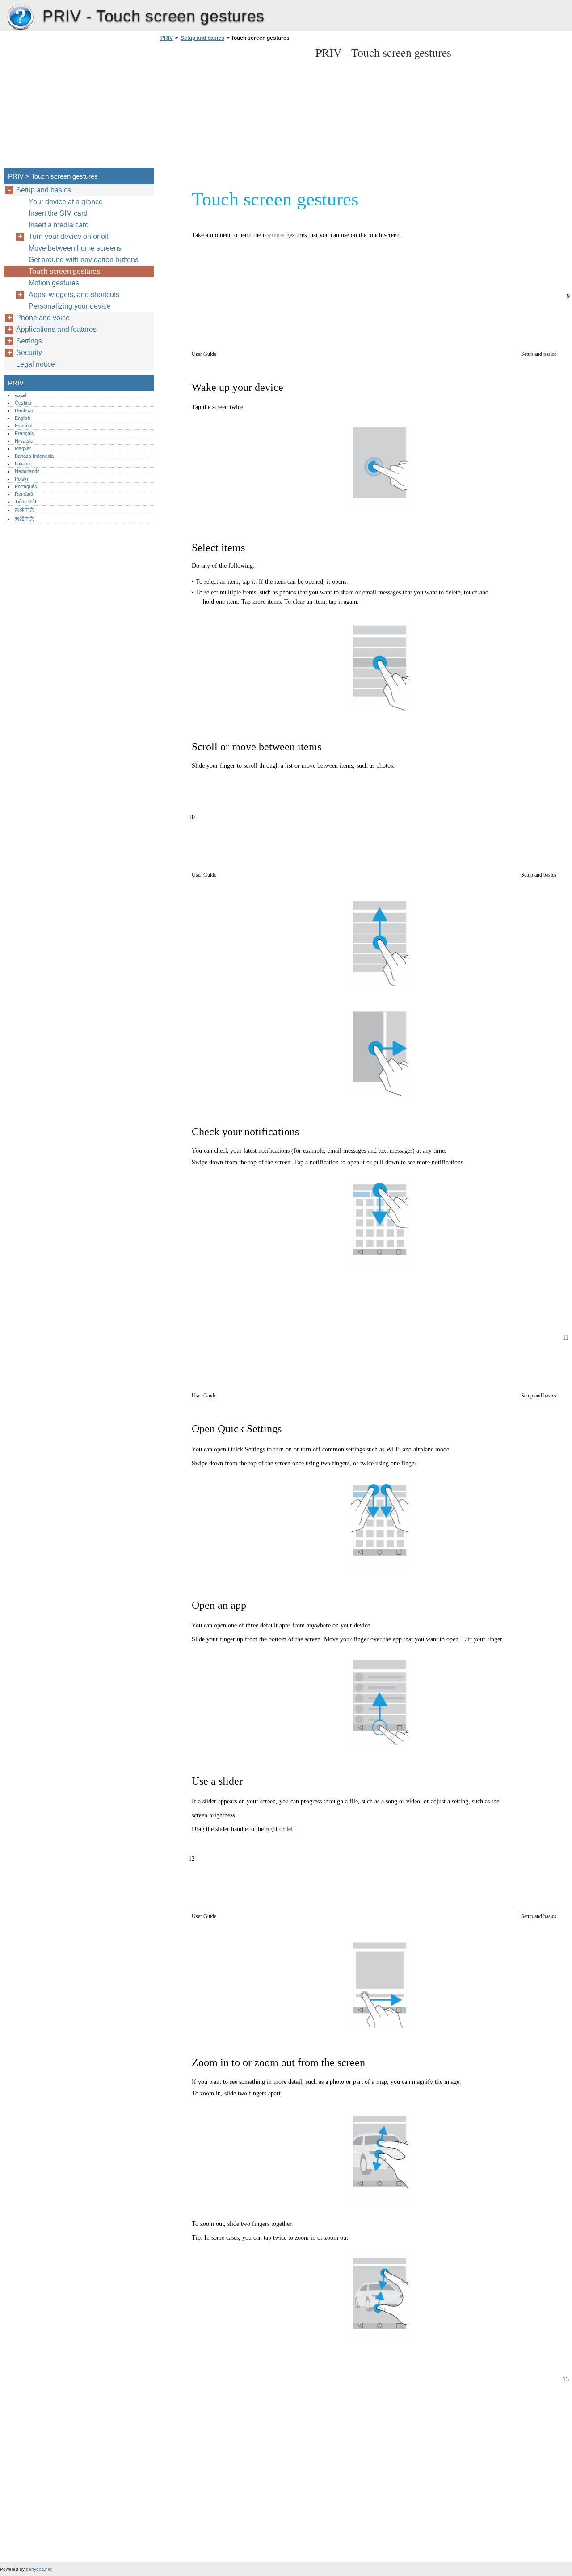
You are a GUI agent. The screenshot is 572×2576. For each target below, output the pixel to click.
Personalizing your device (70, 306)
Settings (29, 341)
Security (29, 353)
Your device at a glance (66, 202)
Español (23, 426)
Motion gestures (54, 283)
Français (24, 433)
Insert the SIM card (58, 213)
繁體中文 (25, 519)
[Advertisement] (233, 107)
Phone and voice (43, 318)
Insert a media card (59, 225)
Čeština (23, 403)
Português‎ (26, 486)
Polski (21, 479)
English (23, 418)
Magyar (23, 448)
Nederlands (27, 471)
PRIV (20, 18)
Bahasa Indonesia (34, 456)
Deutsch (24, 410)
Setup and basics (202, 38)
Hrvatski (24, 441)
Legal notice (36, 364)
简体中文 (25, 510)
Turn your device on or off (69, 236)
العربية (21, 395)
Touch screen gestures (64, 271)
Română (24, 494)
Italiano (22, 464)
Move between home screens (75, 248)
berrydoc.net (39, 2569)
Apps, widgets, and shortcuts (74, 295)
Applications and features (56, 329)
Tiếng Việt (25, 502)
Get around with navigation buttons (84, 260)
